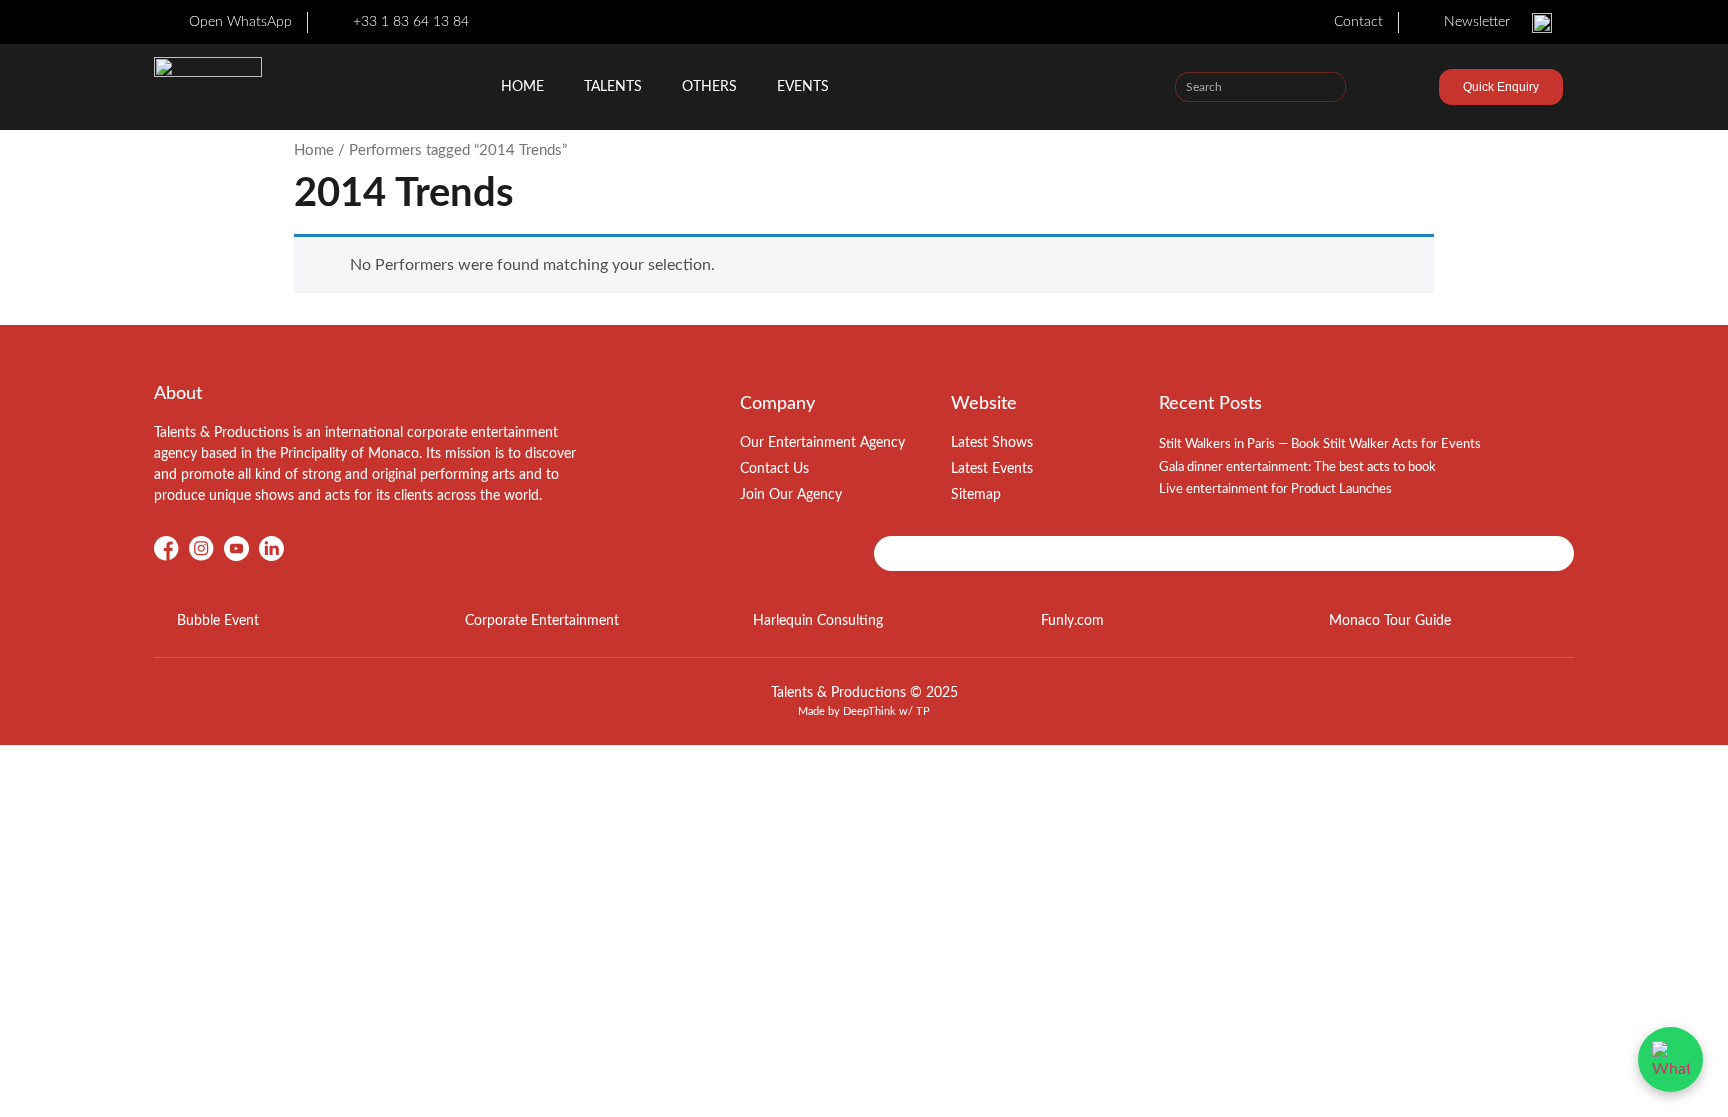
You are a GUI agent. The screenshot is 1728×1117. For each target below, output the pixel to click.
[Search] (1330, 87)
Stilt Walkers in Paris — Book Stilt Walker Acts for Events (1320, 444)
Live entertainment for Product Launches (1275, 489)
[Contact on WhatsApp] (1670, 1059)
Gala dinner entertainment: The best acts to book (1297, 467)
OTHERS (709, 87)
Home (522, 87)
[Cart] (1404, 90)
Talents (613, 87)
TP (923, 711)
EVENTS (803, 87)
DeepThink (869, 711)
